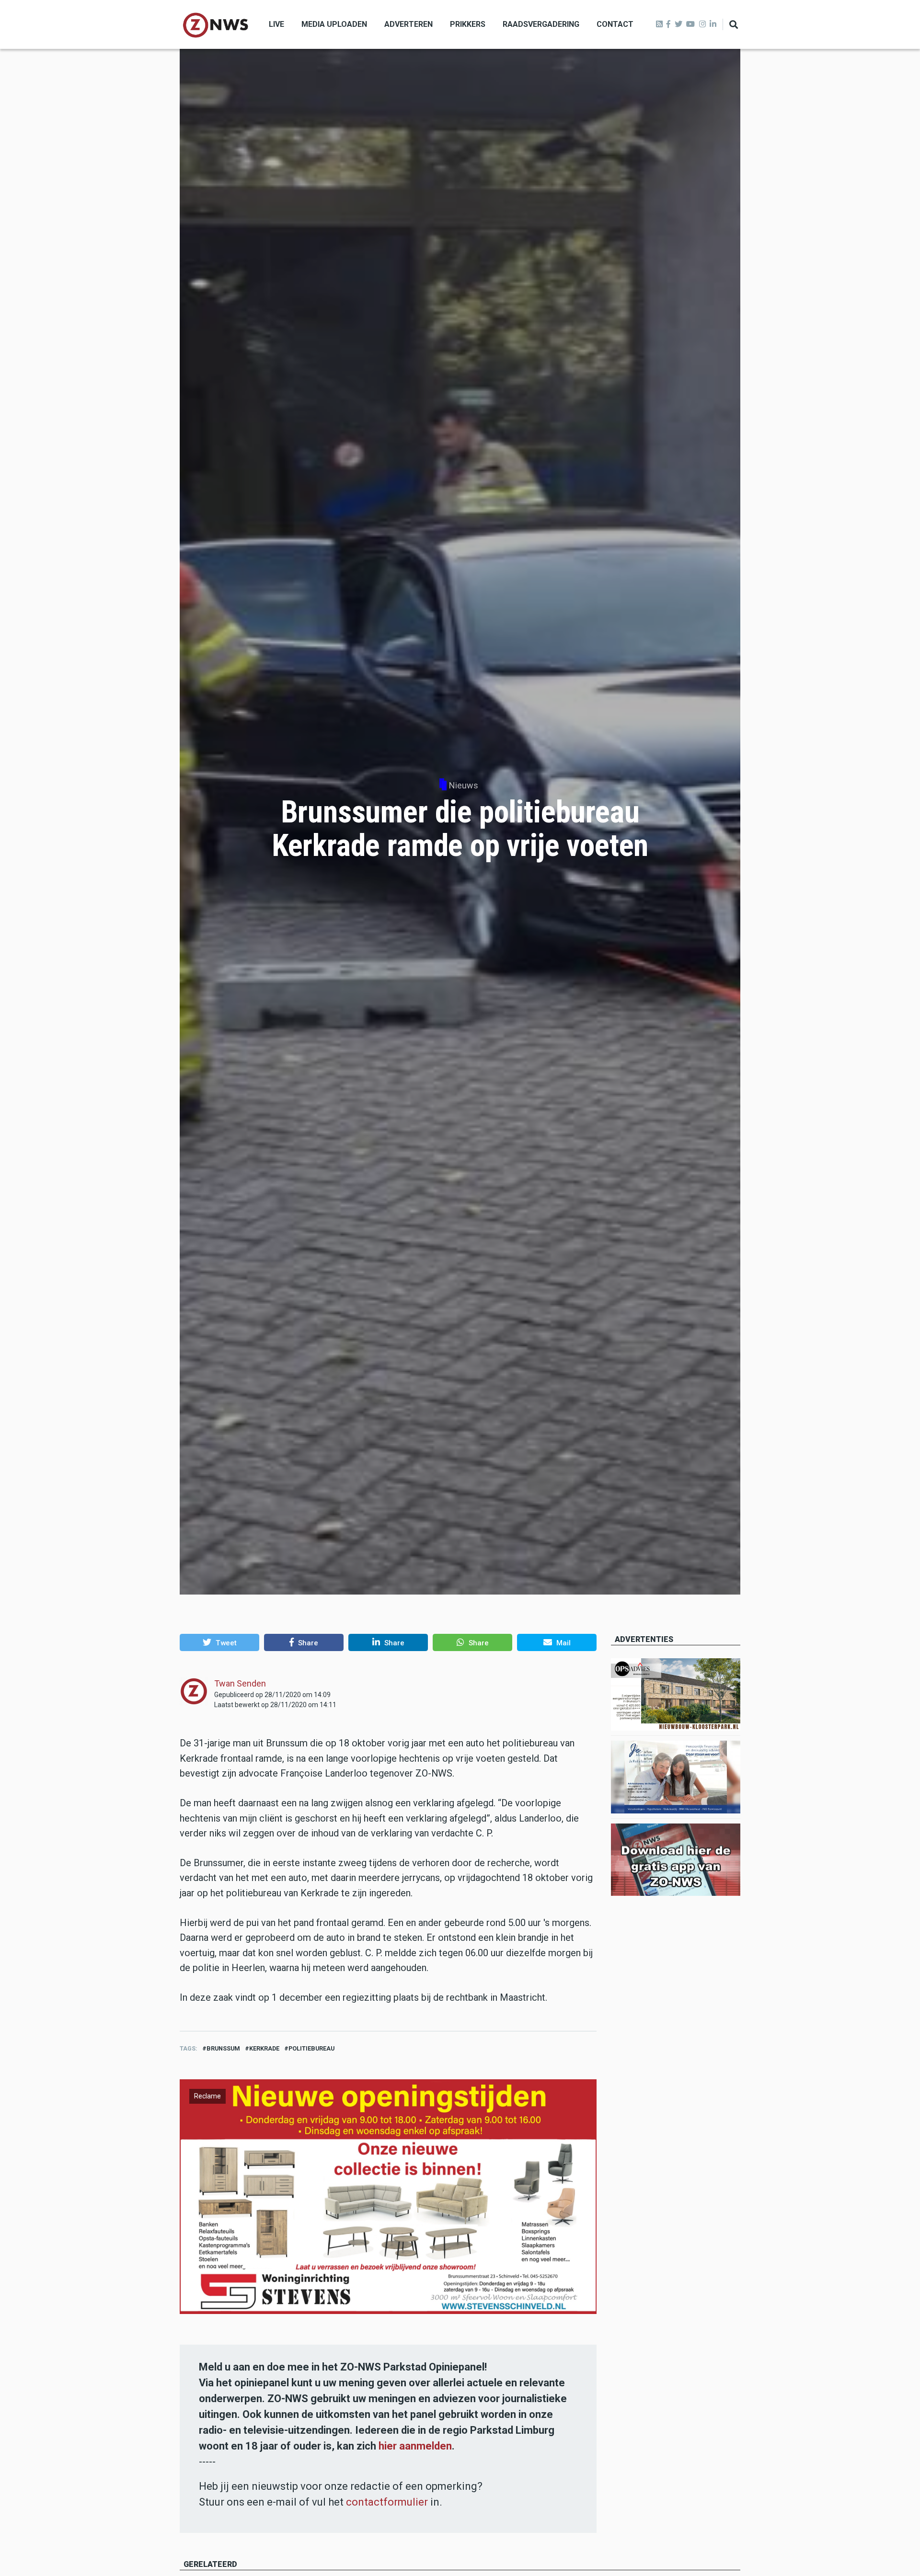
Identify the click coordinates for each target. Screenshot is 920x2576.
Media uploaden (334, 24)
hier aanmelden (415, 2446)
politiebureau (311, 2048)
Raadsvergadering (541, 24)
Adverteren (408, 24)
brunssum (223, 2048)
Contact (615, 24)
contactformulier (387, 2502)
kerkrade (264, 2048)
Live (276, 24)
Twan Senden (240, 1683)
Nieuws (464, 785)
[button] (219, 1642)
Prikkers (468, 24)
